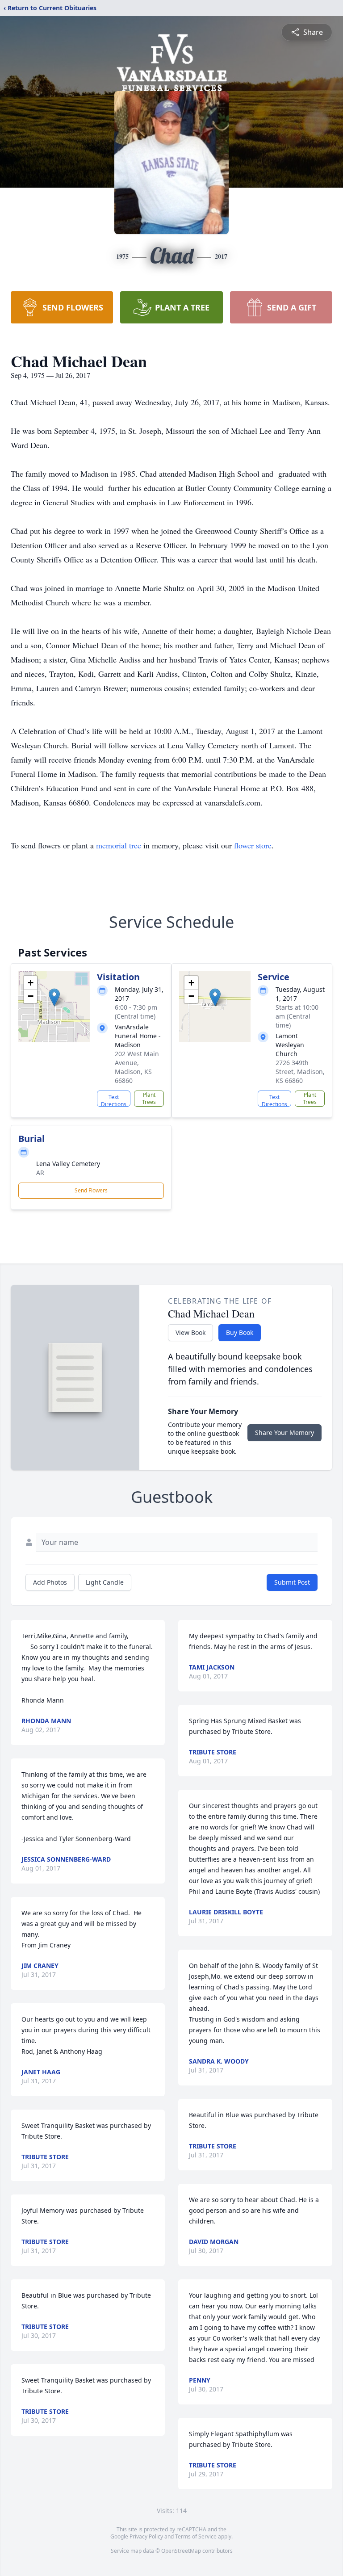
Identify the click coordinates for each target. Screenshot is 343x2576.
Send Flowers (91, 1190)
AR (40, 1173)
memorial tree (119, 845)
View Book (190, 1332)
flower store (253, 845)
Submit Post (292, 1582)
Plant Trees (149, 1098)
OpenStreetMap (181, 2551)
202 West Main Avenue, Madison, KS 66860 (137, 1067)
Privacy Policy (146, 2536)
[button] (54, 997)
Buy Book (240, 1332)
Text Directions (114, 1100)
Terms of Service (196, 2536)
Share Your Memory (284, 1433)
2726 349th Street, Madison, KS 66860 (300, 1072)
